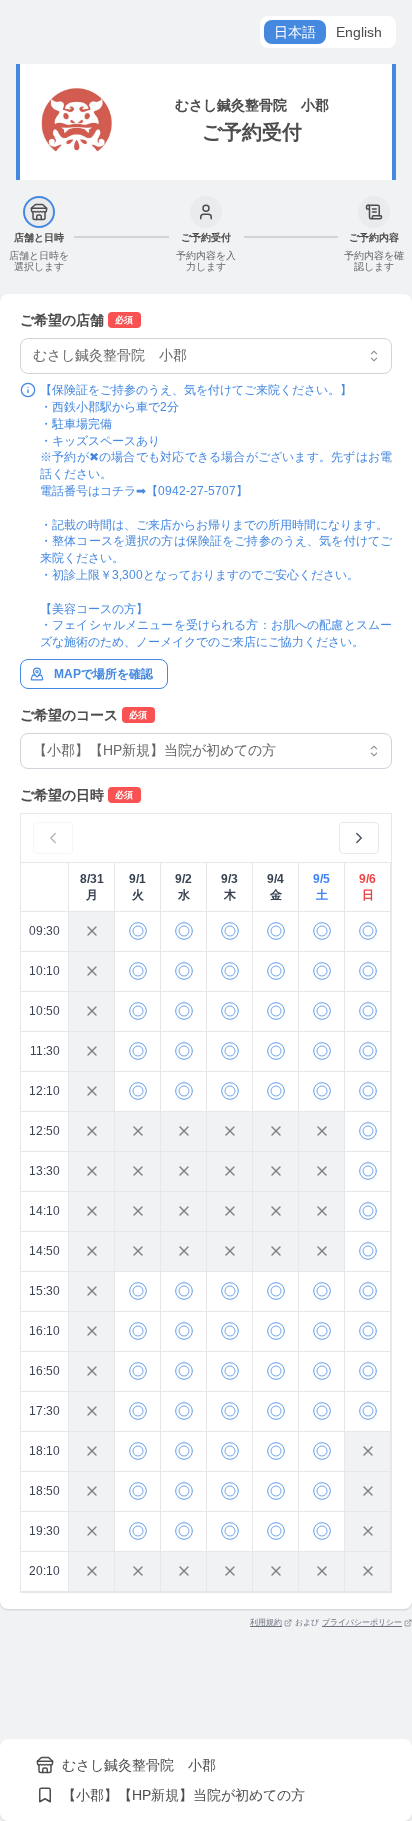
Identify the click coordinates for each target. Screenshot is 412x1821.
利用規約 (266, 1622)
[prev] (53, 838)
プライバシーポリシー (362, 1622)
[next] (359, 838)
